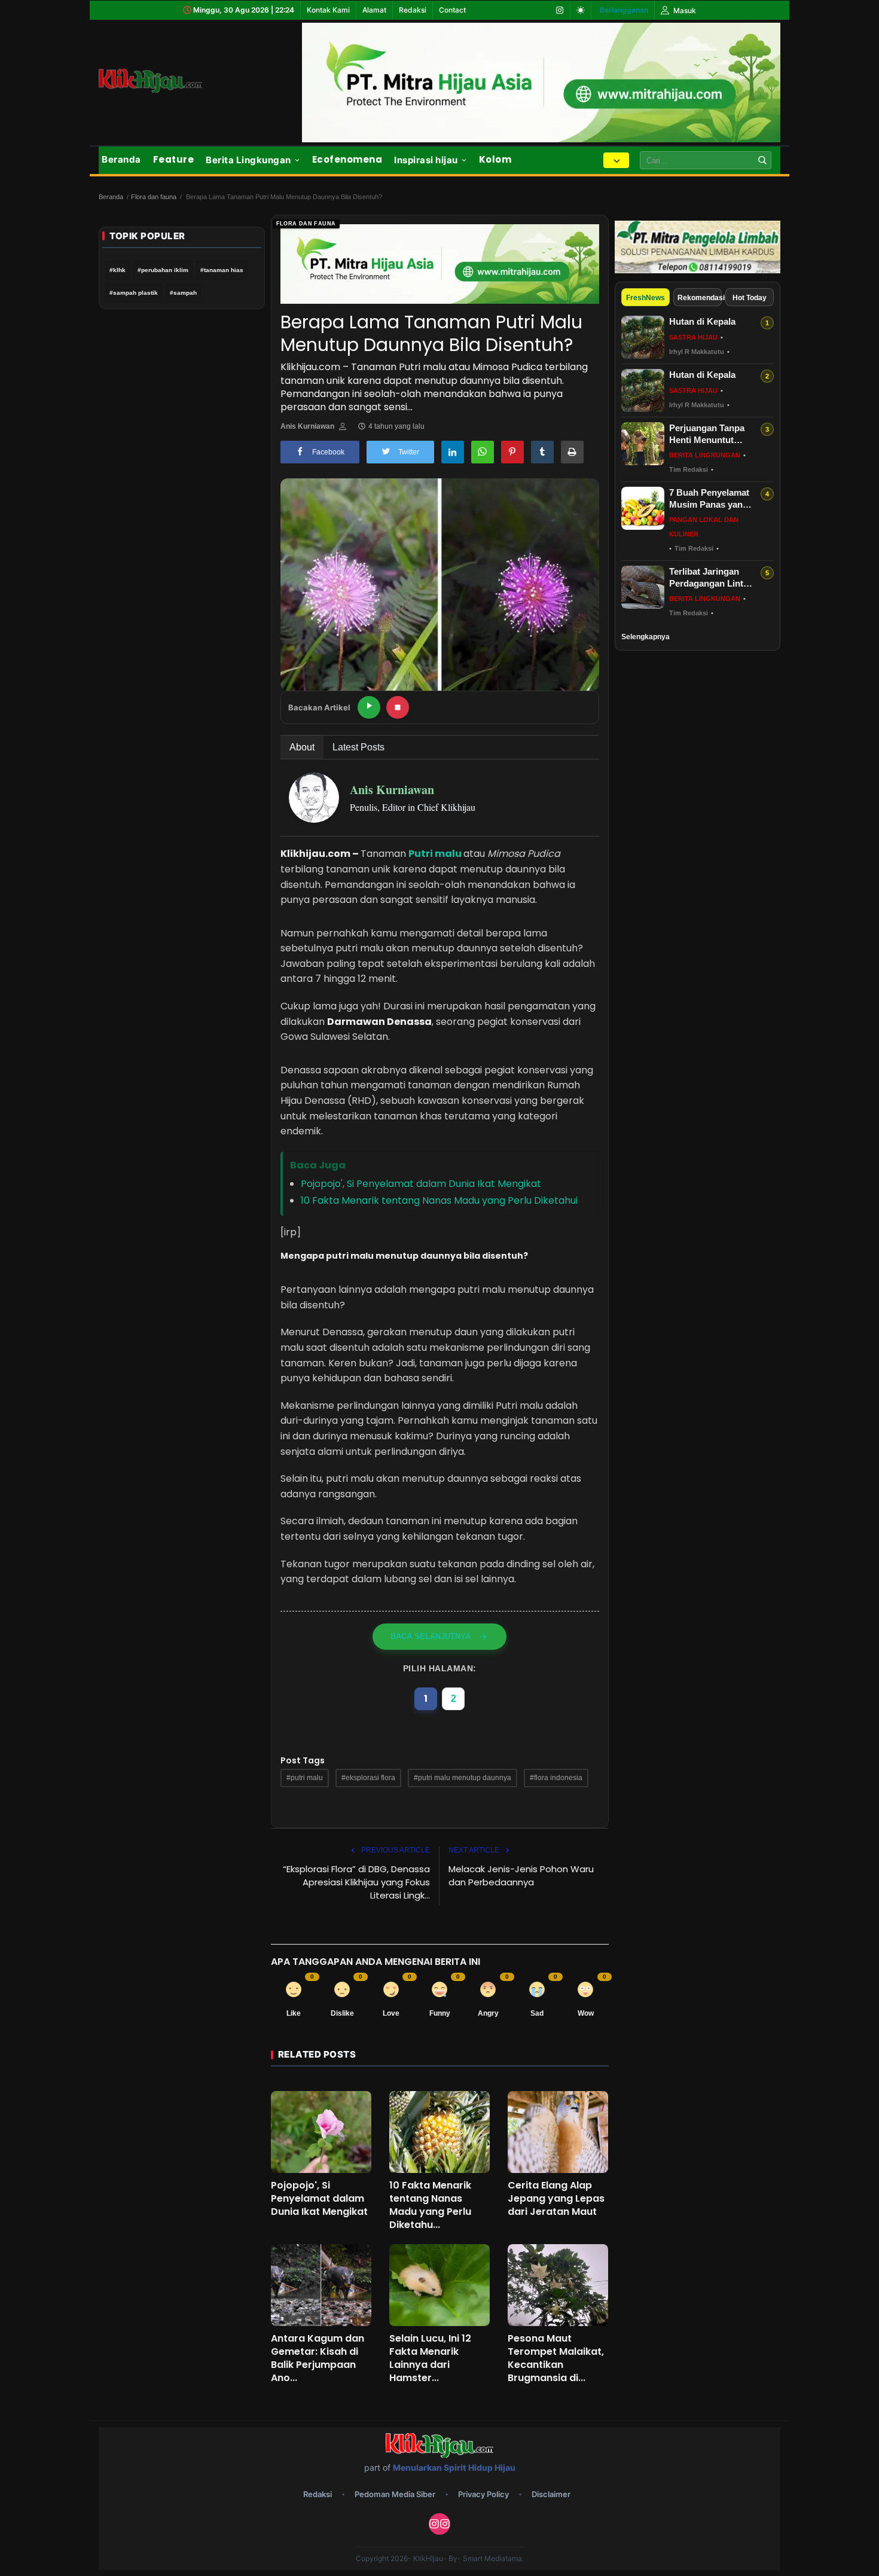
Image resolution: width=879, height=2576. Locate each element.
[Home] (164, 81)
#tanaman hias (222, 270)
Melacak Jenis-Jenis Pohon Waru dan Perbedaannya (521, 1875)
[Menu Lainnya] (616, 160)
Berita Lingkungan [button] (248, 160)
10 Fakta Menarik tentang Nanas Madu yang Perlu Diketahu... (430, 2205)
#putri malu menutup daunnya (463, 1778)
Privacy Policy (483, 2494)
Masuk (684, 10)
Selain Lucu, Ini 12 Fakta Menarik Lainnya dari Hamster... (430, 2358)
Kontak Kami (328, 10)
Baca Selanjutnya (431, 1636)
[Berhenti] (398, 707)
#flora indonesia (556, 1778)
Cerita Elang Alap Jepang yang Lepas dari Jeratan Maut (556, 2199)
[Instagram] (560, 10)
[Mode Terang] (581, 10)
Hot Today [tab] (750, 298)
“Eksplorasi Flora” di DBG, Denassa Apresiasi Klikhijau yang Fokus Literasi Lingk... (356, 1882)
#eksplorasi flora (368, 1778)
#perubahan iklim (163, 270)
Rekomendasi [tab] (700, 298)
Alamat (374, 10)
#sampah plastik (134, 293)
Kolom (495, 159)
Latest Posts (358, 747)
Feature (174, 159)
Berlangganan (624, 10)
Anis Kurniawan (307, 426)
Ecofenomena (347, 159)
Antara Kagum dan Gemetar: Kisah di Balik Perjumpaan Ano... (318, 2358)
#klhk (117, 270)
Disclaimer (551, 2494)
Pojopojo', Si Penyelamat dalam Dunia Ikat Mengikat (421, 1184)
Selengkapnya (645, 637)
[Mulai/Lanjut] (369, 707)
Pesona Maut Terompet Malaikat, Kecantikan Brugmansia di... (556, 2358)
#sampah (183, 293)
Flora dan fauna (154, 197)
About (302, 747)
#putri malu (305, 1778)
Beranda (121, 159)
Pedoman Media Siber (395, 2494)
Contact (452, 10)
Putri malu (435, 854)
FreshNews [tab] (645, 298)
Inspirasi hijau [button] (426, 160)
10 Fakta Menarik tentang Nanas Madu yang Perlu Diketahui (439, 1200)
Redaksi (413, 10)
